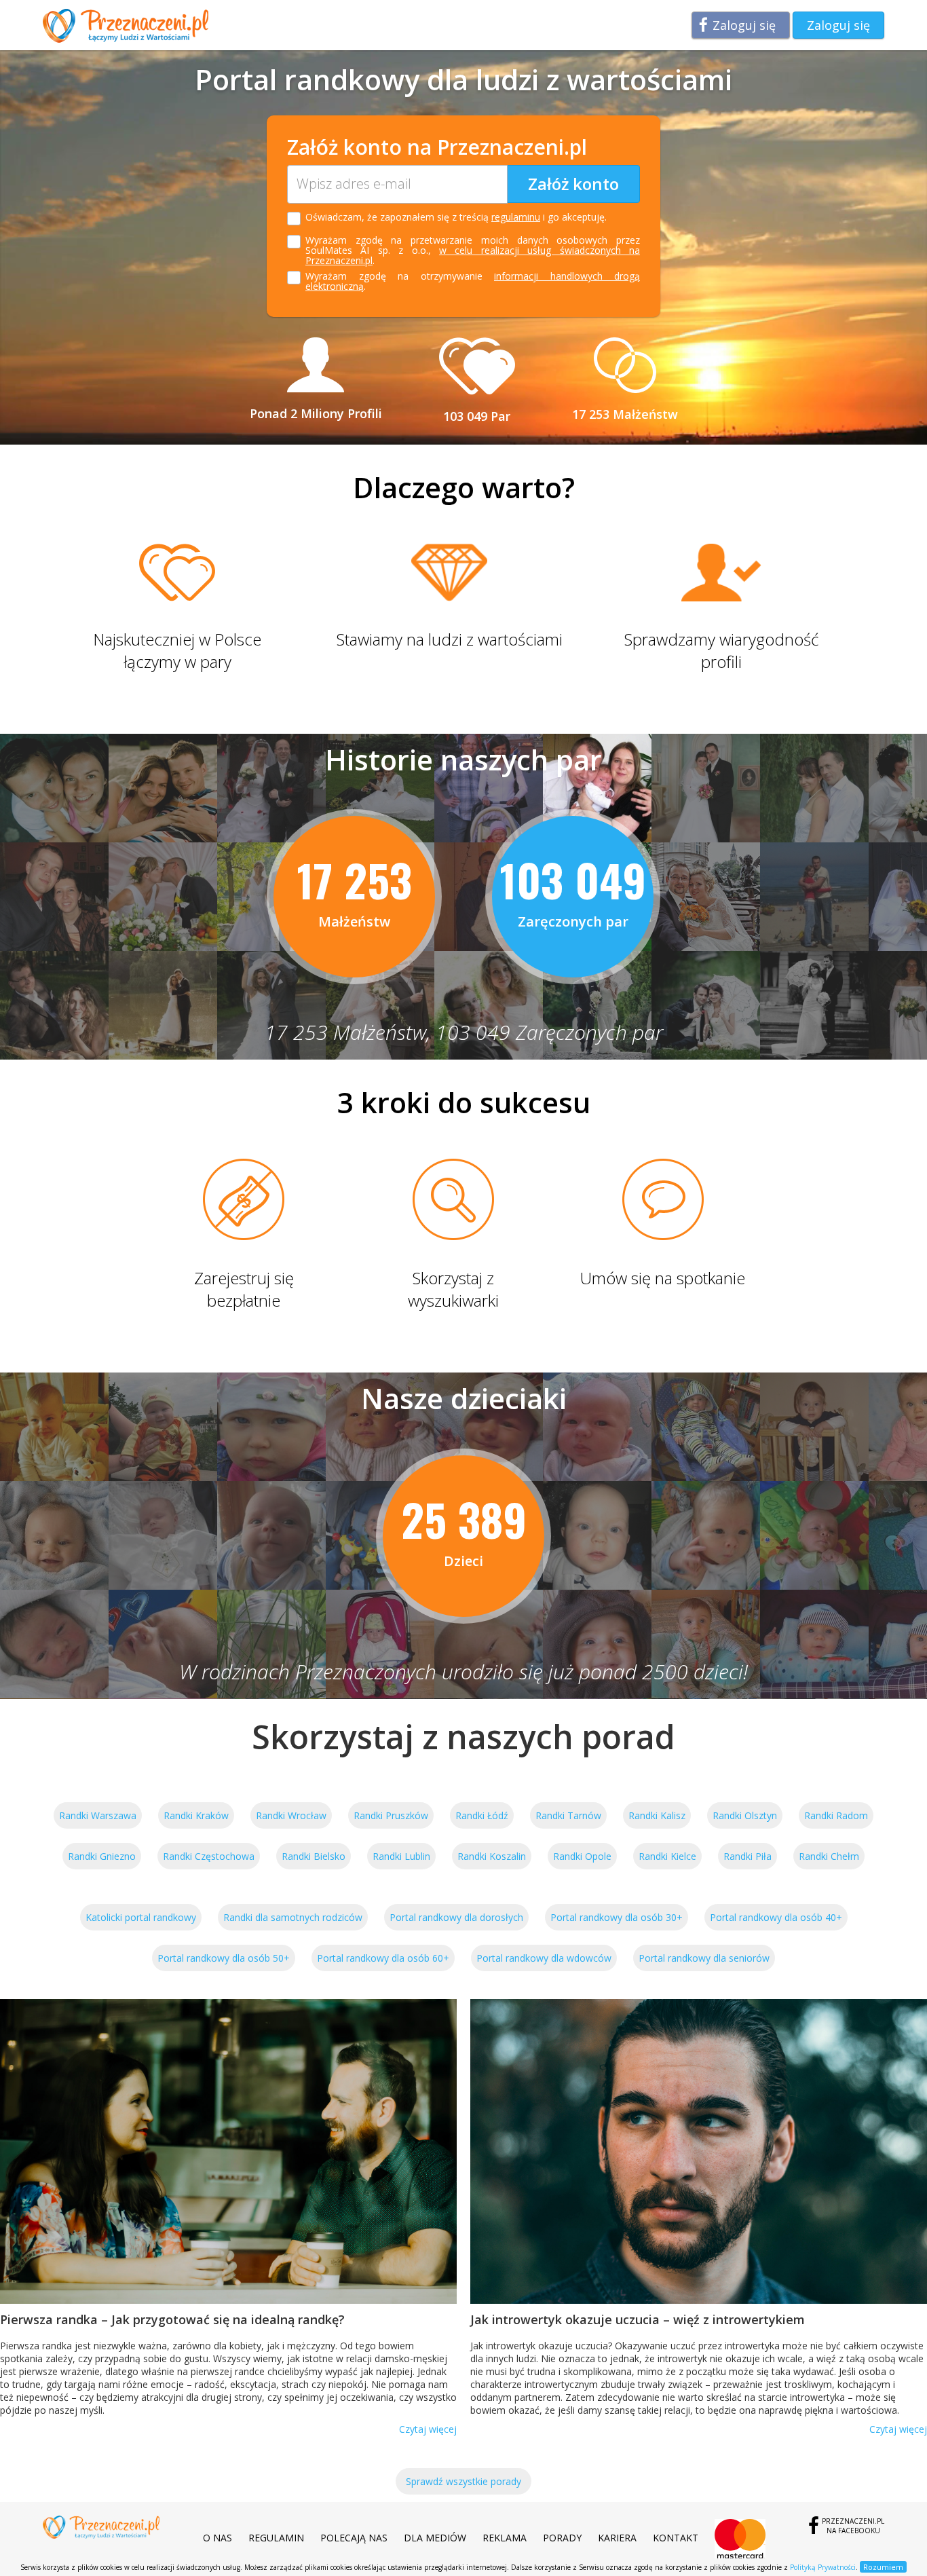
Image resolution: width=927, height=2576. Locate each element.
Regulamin (276, 2538)
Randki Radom (836, 1815)
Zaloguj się (744, 25)
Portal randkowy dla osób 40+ (776, 1917)
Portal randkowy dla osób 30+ (617, 1917)
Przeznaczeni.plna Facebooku (853, 2526)
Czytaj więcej (428, 2429)
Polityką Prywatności (823, 2567)
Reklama (505, 2538)
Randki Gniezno (102, 1856)
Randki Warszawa (98, 1815)
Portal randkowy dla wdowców (544, 1958)
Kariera (617, 2538)
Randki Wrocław (291, 1815)
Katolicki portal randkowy (141, 1917)
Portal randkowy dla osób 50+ (224, 1958)
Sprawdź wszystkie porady (463, 2481)
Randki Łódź (482, 1815)
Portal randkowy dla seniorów (704, 1958)
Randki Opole (582, 1856)
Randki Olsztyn (745, 1815)
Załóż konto (573, 184)
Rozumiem (883, 2567)
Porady (562, 2538)
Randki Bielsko (314, 1856)
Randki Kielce (667, 1856)
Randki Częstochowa (209, 1856)
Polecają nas (354, 2538)
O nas (217, 2538)
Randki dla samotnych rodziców (293, 1917)
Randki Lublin (401, 1856)
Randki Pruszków (391, 1815)
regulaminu (516, 217)
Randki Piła (748, 1856)
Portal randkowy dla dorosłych (456, 1917)
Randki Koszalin (492, 1856)
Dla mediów (435, 2538)
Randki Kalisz (657, 1815)
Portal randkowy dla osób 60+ (383, 1958)
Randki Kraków (196, 1815)
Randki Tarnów (568, 1815)
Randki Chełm (829, 1856)
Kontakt (676, 2538)
